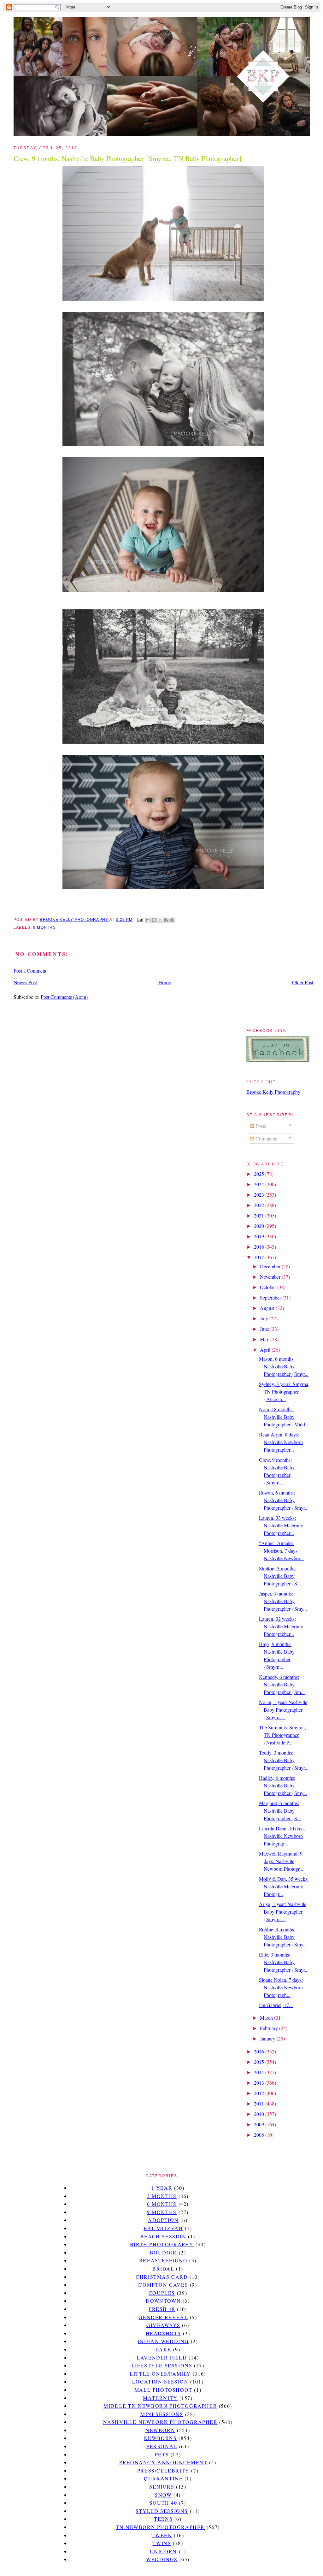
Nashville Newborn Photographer (160, 2422)
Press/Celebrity (163, 2470)
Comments (266, 1138)
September (271, 1297)
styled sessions (162, 2511)
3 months (162, 2196)
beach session (163, 2236)
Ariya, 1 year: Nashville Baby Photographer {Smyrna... (283, 1912)
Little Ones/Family (160, 2374)
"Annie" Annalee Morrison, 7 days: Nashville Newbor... (281, 1551)
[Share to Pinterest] (172, 920)
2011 (260, 2103)
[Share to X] (160, 920)
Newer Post (25, 982)
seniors (162, 2487)
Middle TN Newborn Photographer (160, 2406)
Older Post (303, 982)
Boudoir (163, 2252)
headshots (163, 2333)
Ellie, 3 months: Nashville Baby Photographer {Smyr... (284, 1962)
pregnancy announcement (163, 2462)
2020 (260, 1226)
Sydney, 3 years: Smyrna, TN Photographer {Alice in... (284, 1392)
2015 (260, 2062)
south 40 (163, 2503)
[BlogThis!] (154, 920)
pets (162, 2454)
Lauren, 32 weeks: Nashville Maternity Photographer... (281, 1626)
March (267, 2018)
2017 (260, 1257)
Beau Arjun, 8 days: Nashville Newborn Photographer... (281, 1442)
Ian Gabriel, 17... (276, 2005)
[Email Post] (139, 920)
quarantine (163, 2478)
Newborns (160, 2438)
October (269, 1287)
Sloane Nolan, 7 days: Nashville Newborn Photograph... (281, 1987)
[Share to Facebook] (166, 920)
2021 (260, 1215)
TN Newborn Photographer (160, 2527)
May (265, 1339)
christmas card (162, 2277)
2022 (260, 1205)
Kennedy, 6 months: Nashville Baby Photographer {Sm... (282, 1684)
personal (162, 2446)
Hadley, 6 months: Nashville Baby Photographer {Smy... (283, 1785)
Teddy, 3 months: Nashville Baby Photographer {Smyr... (284, 1760)
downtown (163, 2301)
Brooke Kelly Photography (273, 1092)
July (265, 1318)
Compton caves (163, 2285)
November (271, 1277)
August (268, 1308)
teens (163, 2519)
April (266, 1350)
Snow (163, 2495)
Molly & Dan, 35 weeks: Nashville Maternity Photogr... (284, 1886)
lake (163, 2349)
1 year (162, 2188)
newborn (160, 2430)
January (268, 2038)
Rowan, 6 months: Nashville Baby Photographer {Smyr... (284, 1500)
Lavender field (162, 2357)
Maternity (160, 2398)
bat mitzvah (163, 2228)
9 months (44, 927)
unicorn (163, 2551)
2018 (260, 1247)
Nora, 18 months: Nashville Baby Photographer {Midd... (284, 1417)
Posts (260, 1126)
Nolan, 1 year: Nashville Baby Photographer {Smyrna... (283, 1710)
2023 (260, 1195)
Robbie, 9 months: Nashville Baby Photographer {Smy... (283, 1937)
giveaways (163, 2325)
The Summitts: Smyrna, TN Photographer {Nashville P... (282, 1735)
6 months (162, 2204)
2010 (260, 2114)
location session (160, 2381)
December (271, 1266)
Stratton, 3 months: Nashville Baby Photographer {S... (280, 1576)
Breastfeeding (163, 2260)
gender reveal (163, 2317)
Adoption (163, 2220)
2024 (260, 1184)
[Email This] (148, 920)
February (270, 2028)
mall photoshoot (163, 2390)
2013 (260, 2083)
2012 (260, 2093)
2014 (260, 2072)
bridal (163, 2268)
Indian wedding (163, 2341)
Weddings (162, 2559)
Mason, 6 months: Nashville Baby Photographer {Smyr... (284, 1366)
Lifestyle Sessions (162, 2365)
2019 (260, 1236)
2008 (260, 2135)
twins (162, 2543)
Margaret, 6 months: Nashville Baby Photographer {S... (280, 1811)
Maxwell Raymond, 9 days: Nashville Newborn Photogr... (281, 1861)
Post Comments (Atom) (64, 997)
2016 (260, 2051)
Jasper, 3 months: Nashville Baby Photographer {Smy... (283, 1601)
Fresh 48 (162, 2309)
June (265, 1329)
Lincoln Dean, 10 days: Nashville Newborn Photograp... (282, 1836)
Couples (162, 2293)
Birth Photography (162, 2244)
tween (162, 2535)
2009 (260, 2124)
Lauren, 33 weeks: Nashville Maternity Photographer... (281, 1525)
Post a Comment (30, 971)
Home (164, 982)
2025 (260, 1174)
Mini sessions (162, 2414)
